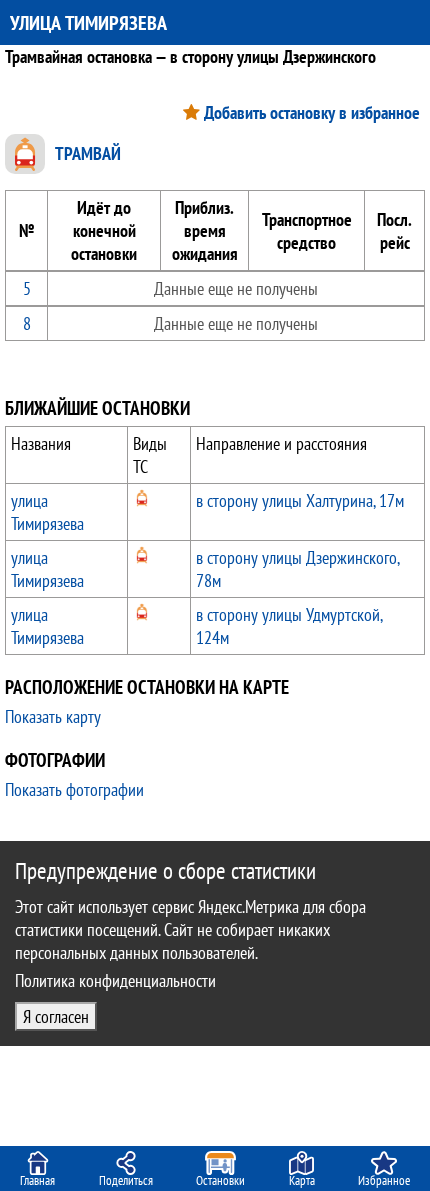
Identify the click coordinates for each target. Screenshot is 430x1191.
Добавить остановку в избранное (312, 112)
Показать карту (53, 716)
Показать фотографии (74, 789)
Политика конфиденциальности (115, 980)
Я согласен (56, 1016)
